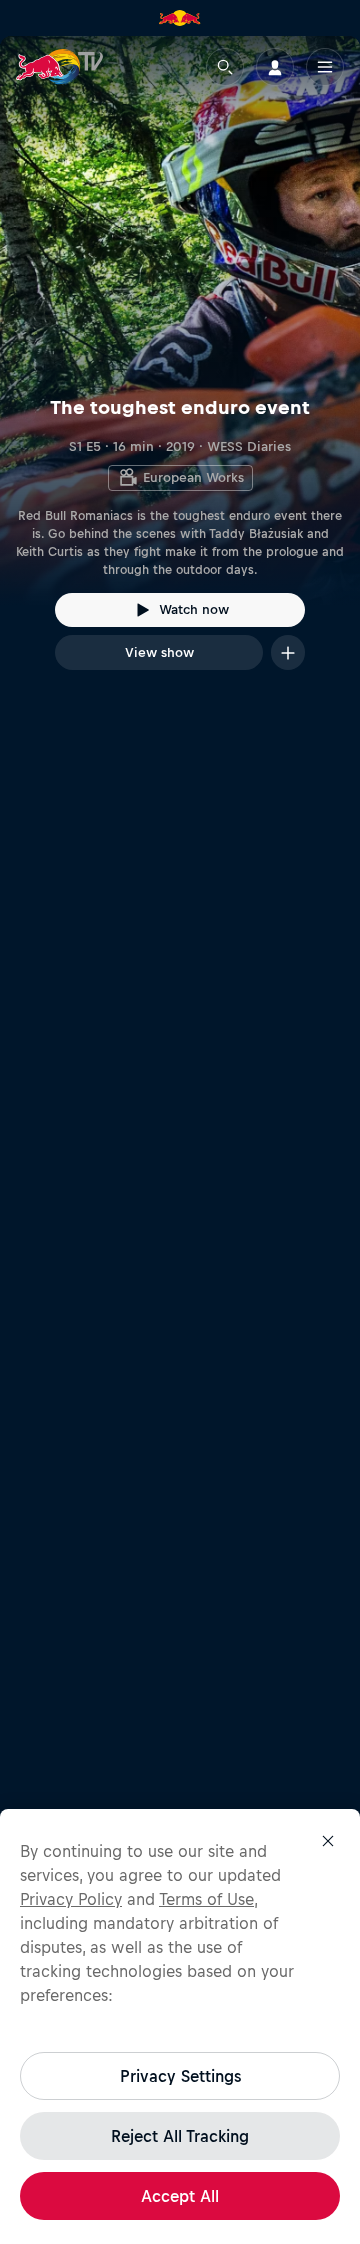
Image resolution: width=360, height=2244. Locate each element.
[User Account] (275, 67)
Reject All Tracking (180, 2136)
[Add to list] (288, 652)
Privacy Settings (180, 2076)
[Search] (225, 67)
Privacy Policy (71, 1899)
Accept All (180, 2196)
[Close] (328, 1841)
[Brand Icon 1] (180, 18)
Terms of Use (206, 1899)
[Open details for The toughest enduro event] (180, 371)
